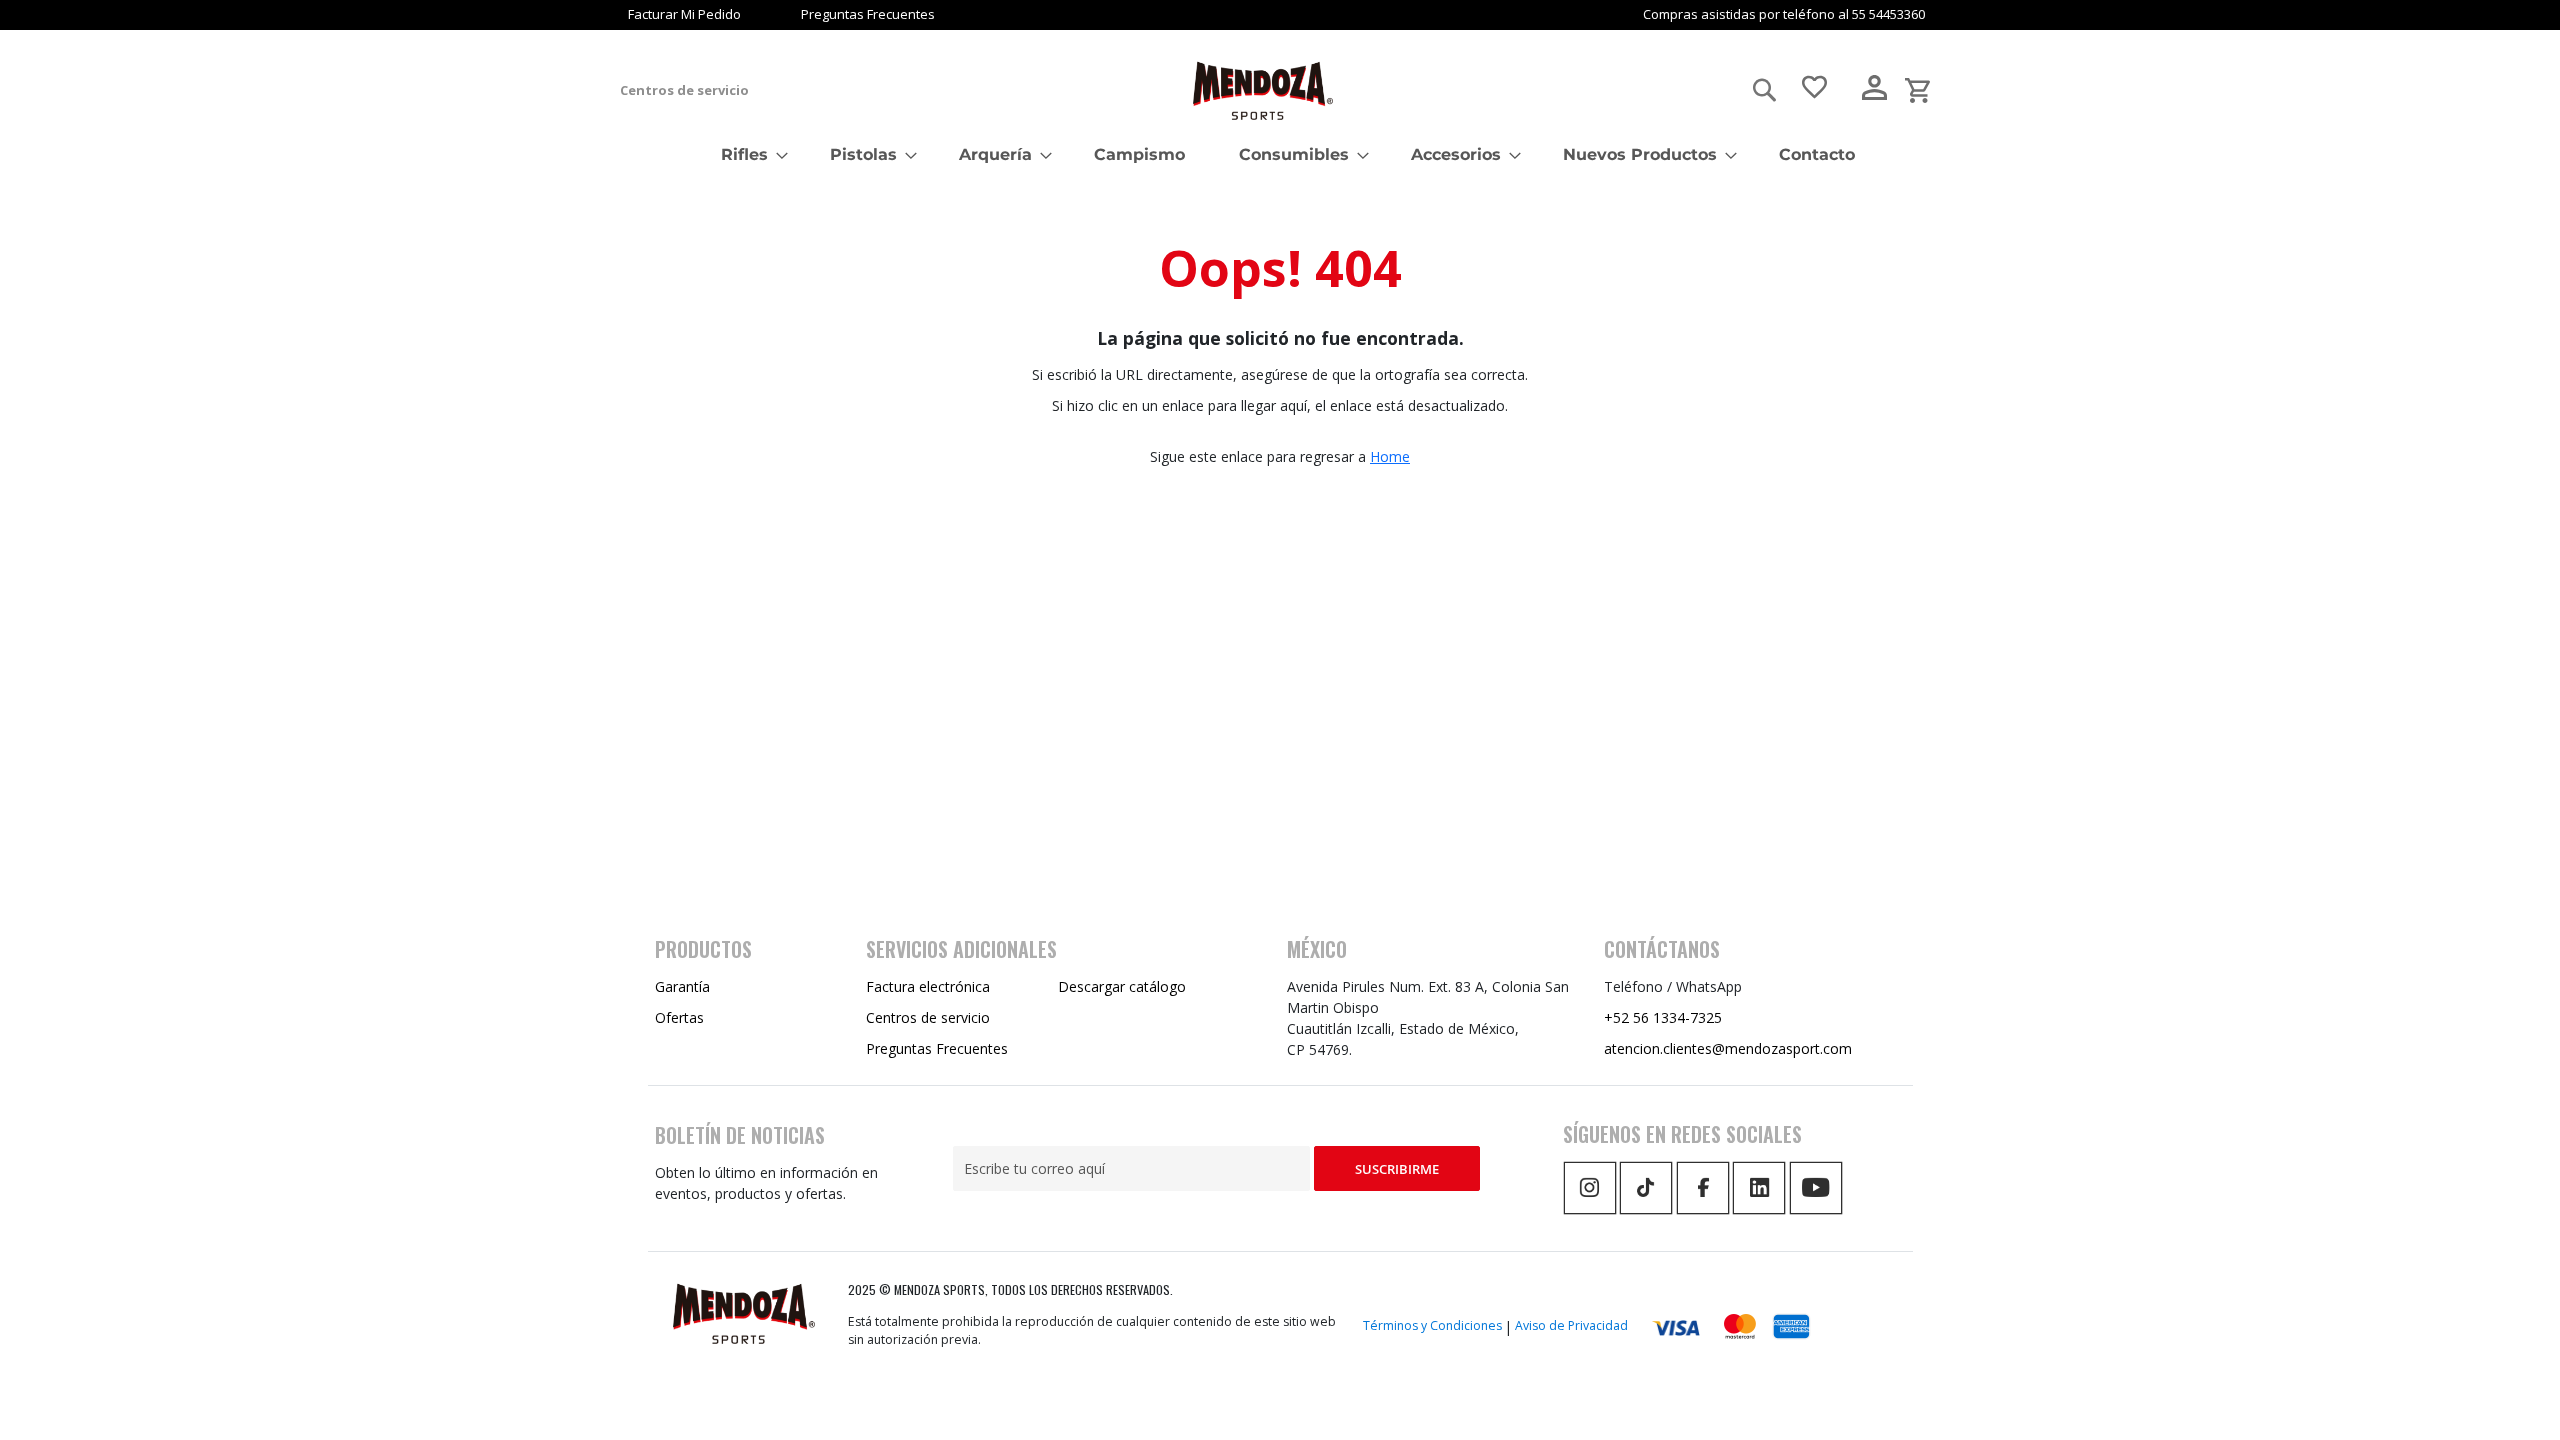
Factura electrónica (928, 986)
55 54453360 (1888, 14)
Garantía (682, 986)
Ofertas (679, 1017)
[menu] (1280, 154)
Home (1390, 456)
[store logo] (1263, 91)
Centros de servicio (684, 90)
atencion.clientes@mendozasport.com (1728, 1048)
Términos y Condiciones (1432, 1325)
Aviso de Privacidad (1571, 1325)
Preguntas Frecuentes (868, 14)
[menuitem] (748, 154)
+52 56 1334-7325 (1663, 1017)
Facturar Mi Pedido (684, 14)
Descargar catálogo (1122, 986)
